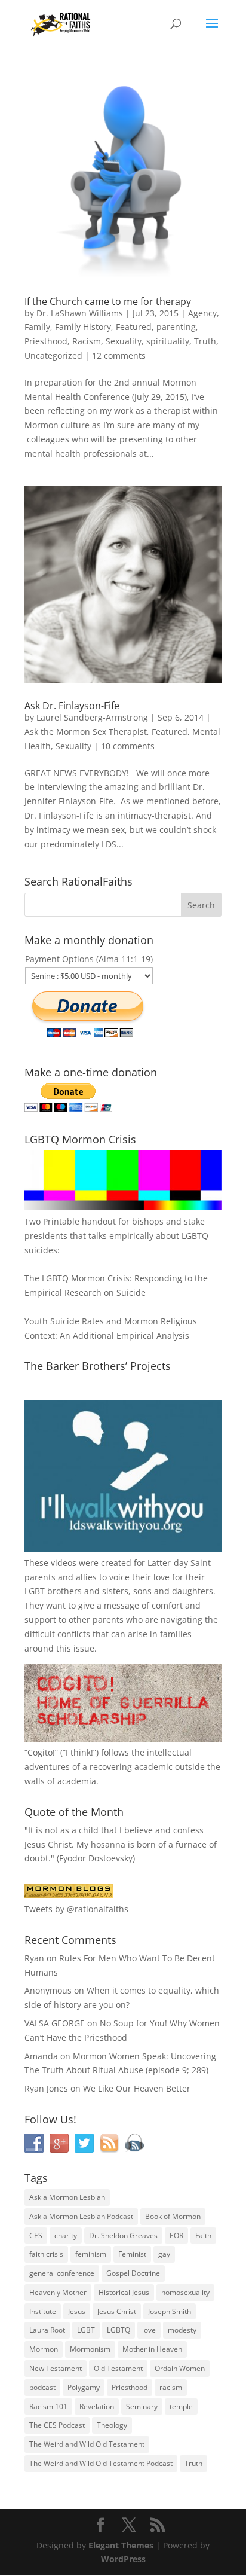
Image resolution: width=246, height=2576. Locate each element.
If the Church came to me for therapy (108, 301)
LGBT (35, 1591)
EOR (176, 2235)
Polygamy (84, 2387)
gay (164, 2254)
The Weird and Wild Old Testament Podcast (101, 2463)
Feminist (132, 2254)
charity (66, 2235)
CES (36, 2235)
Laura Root (47, 2330)
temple (181, 2406)
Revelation (97, 2406)
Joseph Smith (170, 2311)
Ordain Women (180, 2368)
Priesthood (46, 341)
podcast (42, 2387)
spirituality (168, 341)
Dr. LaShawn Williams (80, 313)
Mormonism (90, 2349)
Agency (202, 313)
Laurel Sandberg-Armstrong (92, 717)
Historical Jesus (124, 2292)
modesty (182, 2330)
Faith (203, 2235)
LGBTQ (119, 2330)
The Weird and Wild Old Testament (87, 2444)
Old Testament (118, 2368)
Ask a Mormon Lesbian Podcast (81, 2216)
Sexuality (124, 341)
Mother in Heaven (152, 2349)
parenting (176, 327)
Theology (112, 2425)
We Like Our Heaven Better (137, 2088)
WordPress (123, 2559)
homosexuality (185, 2292)
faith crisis (46, 2254)
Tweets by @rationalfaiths (76, 1909)
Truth (205, 341)
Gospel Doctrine (133, 2273)
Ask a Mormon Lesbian (67, 2197)
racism (171, 2387)
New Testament (56, 2368)
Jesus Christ (117, 2311)
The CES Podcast (57, 2425)
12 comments (119, 355)
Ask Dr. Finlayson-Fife (72, 706)
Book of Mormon (173, 2216)
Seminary (142, 2406)
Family (37, 327)
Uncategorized (53, 355)
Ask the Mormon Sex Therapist (86, 732)
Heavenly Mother (58, 2292)
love (149, 2330)
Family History (83, 327)
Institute (43, 2311)
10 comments (128, 746)
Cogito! (41, 1752)
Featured (134, 327)
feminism (91, 2254)
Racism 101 (48, 2406)
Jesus (77, 2311)
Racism (87, 341)
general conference (62, 2273)
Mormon (44, 2349)
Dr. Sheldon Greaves (123, 2235)
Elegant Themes (121, 2545)
